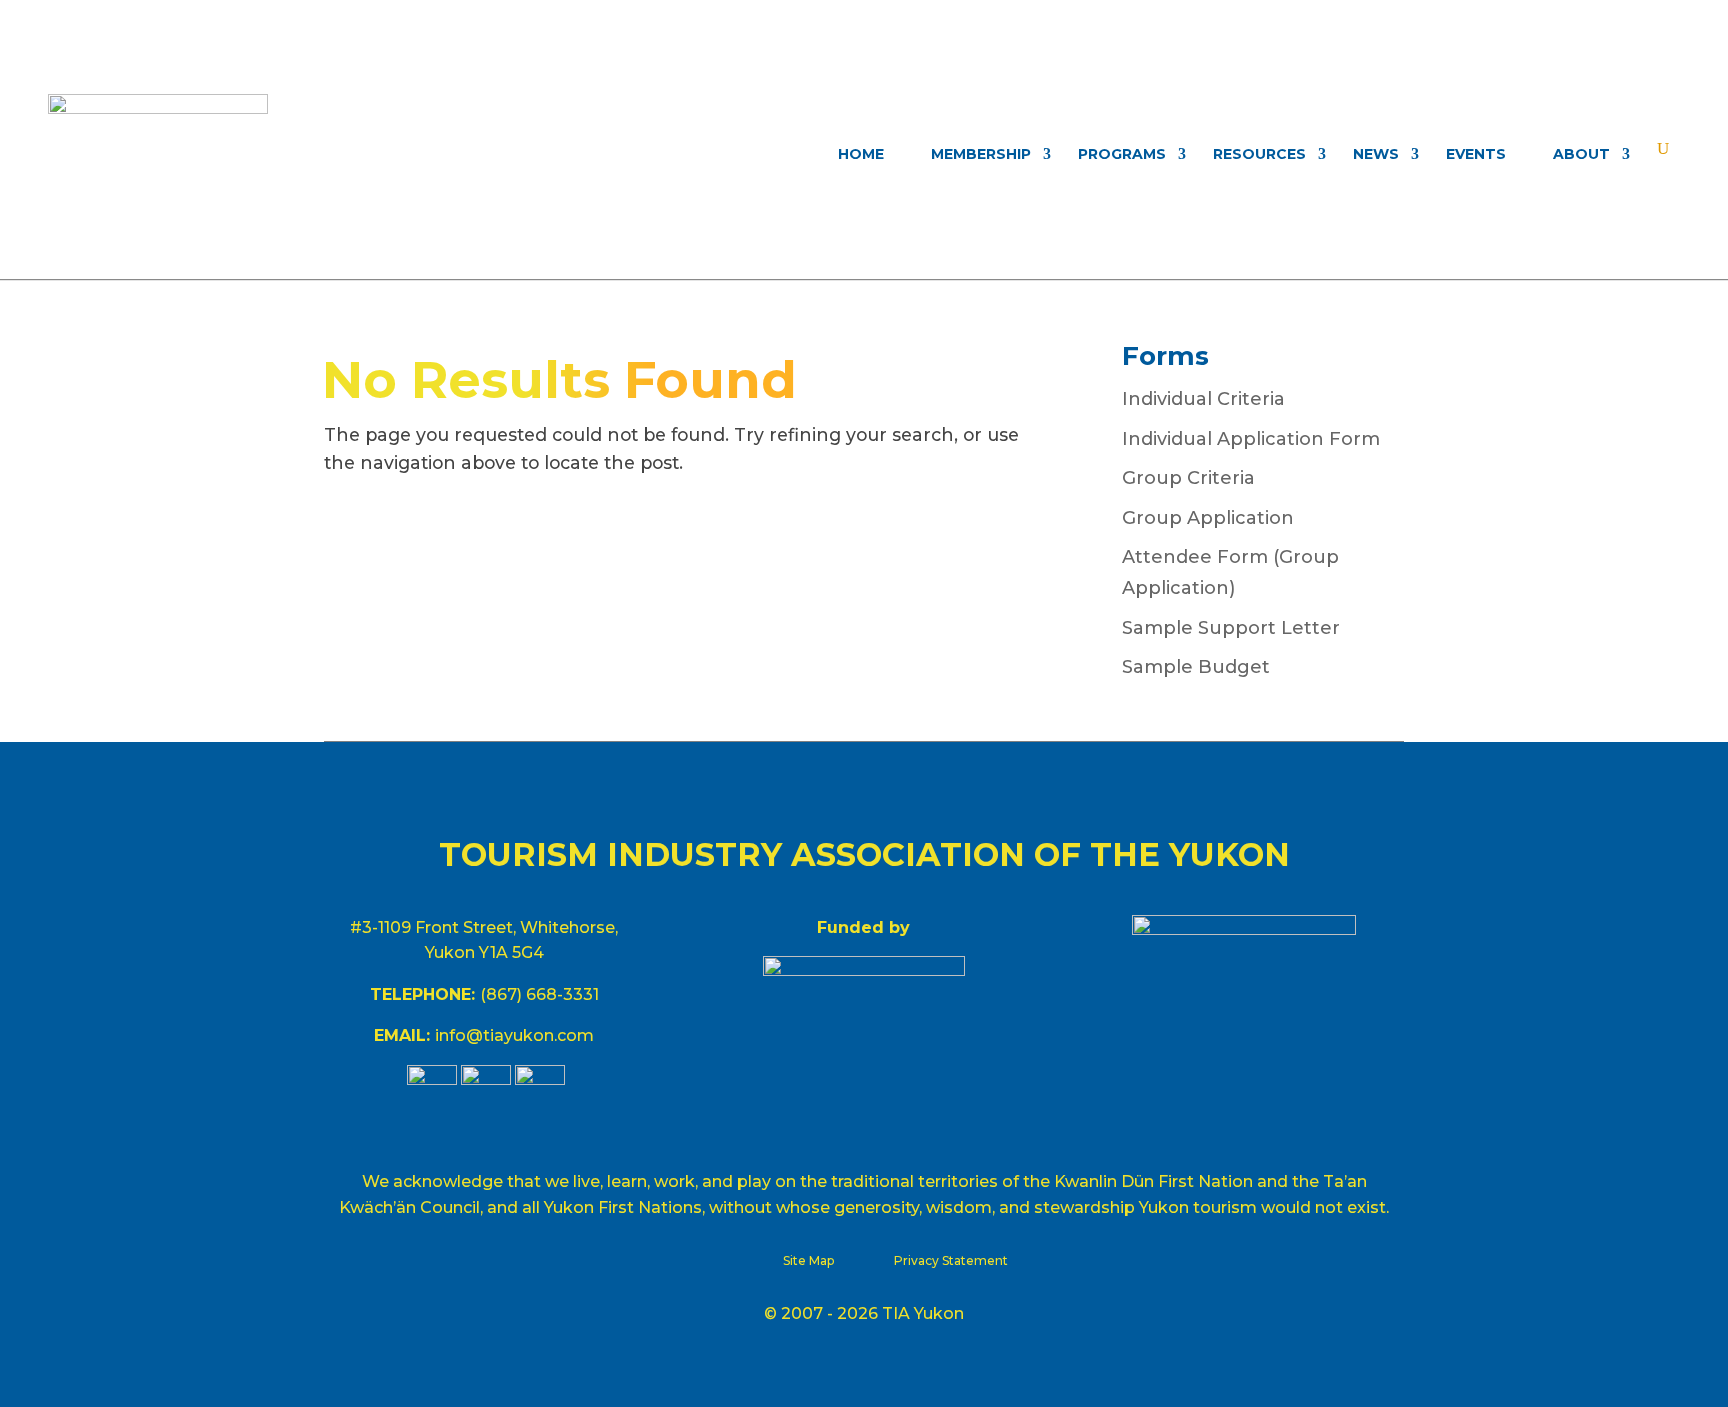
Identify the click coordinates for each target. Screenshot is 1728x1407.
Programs (1122, 154)
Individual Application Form (1251, 439)
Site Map (808, 1260)
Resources (1259, 154)
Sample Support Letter (1231, 628)
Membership (981, 154)
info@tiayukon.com (514, 1035)
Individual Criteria (1203, 399)
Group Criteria (1188, 478)
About (1581, 154)
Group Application (1208, 518)
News (1376, 154)
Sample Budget (1196, 667)
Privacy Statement (951, 1260)
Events (1476, 154)
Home (861, 154)
